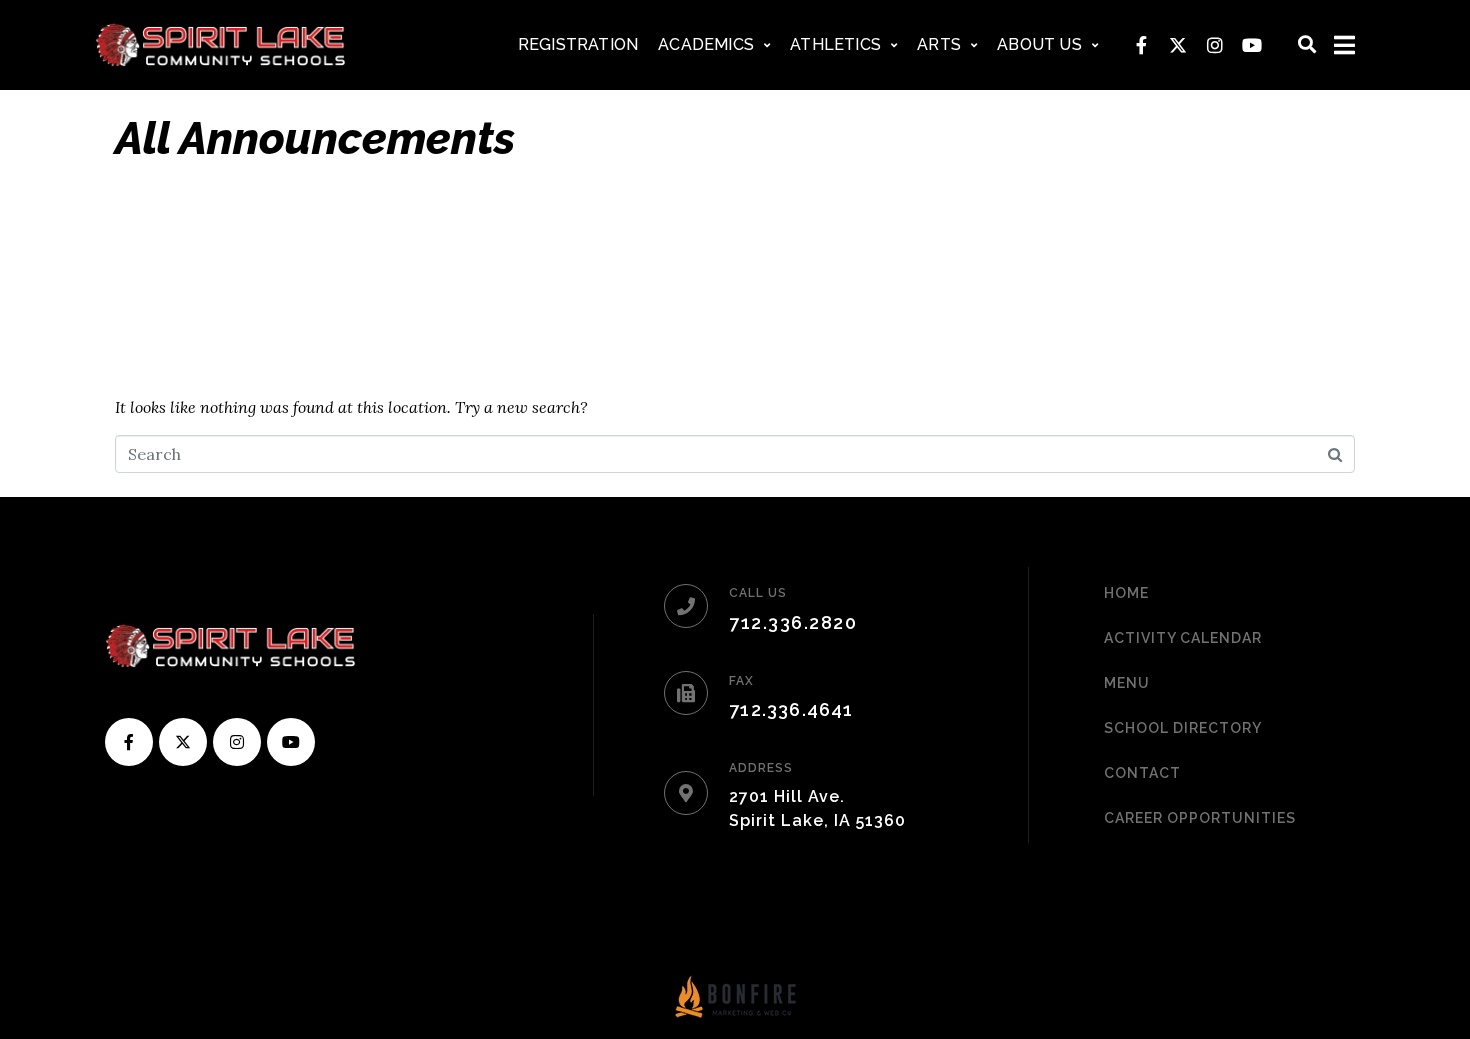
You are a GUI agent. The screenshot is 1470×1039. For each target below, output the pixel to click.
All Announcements (315, 138)
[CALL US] (686, 606)
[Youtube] (1252, 45)
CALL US (758, 593)
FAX (741, 681)
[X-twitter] (1178, 45)
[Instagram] (1215, 45)
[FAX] (686, 693)
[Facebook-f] (1141, 45)
